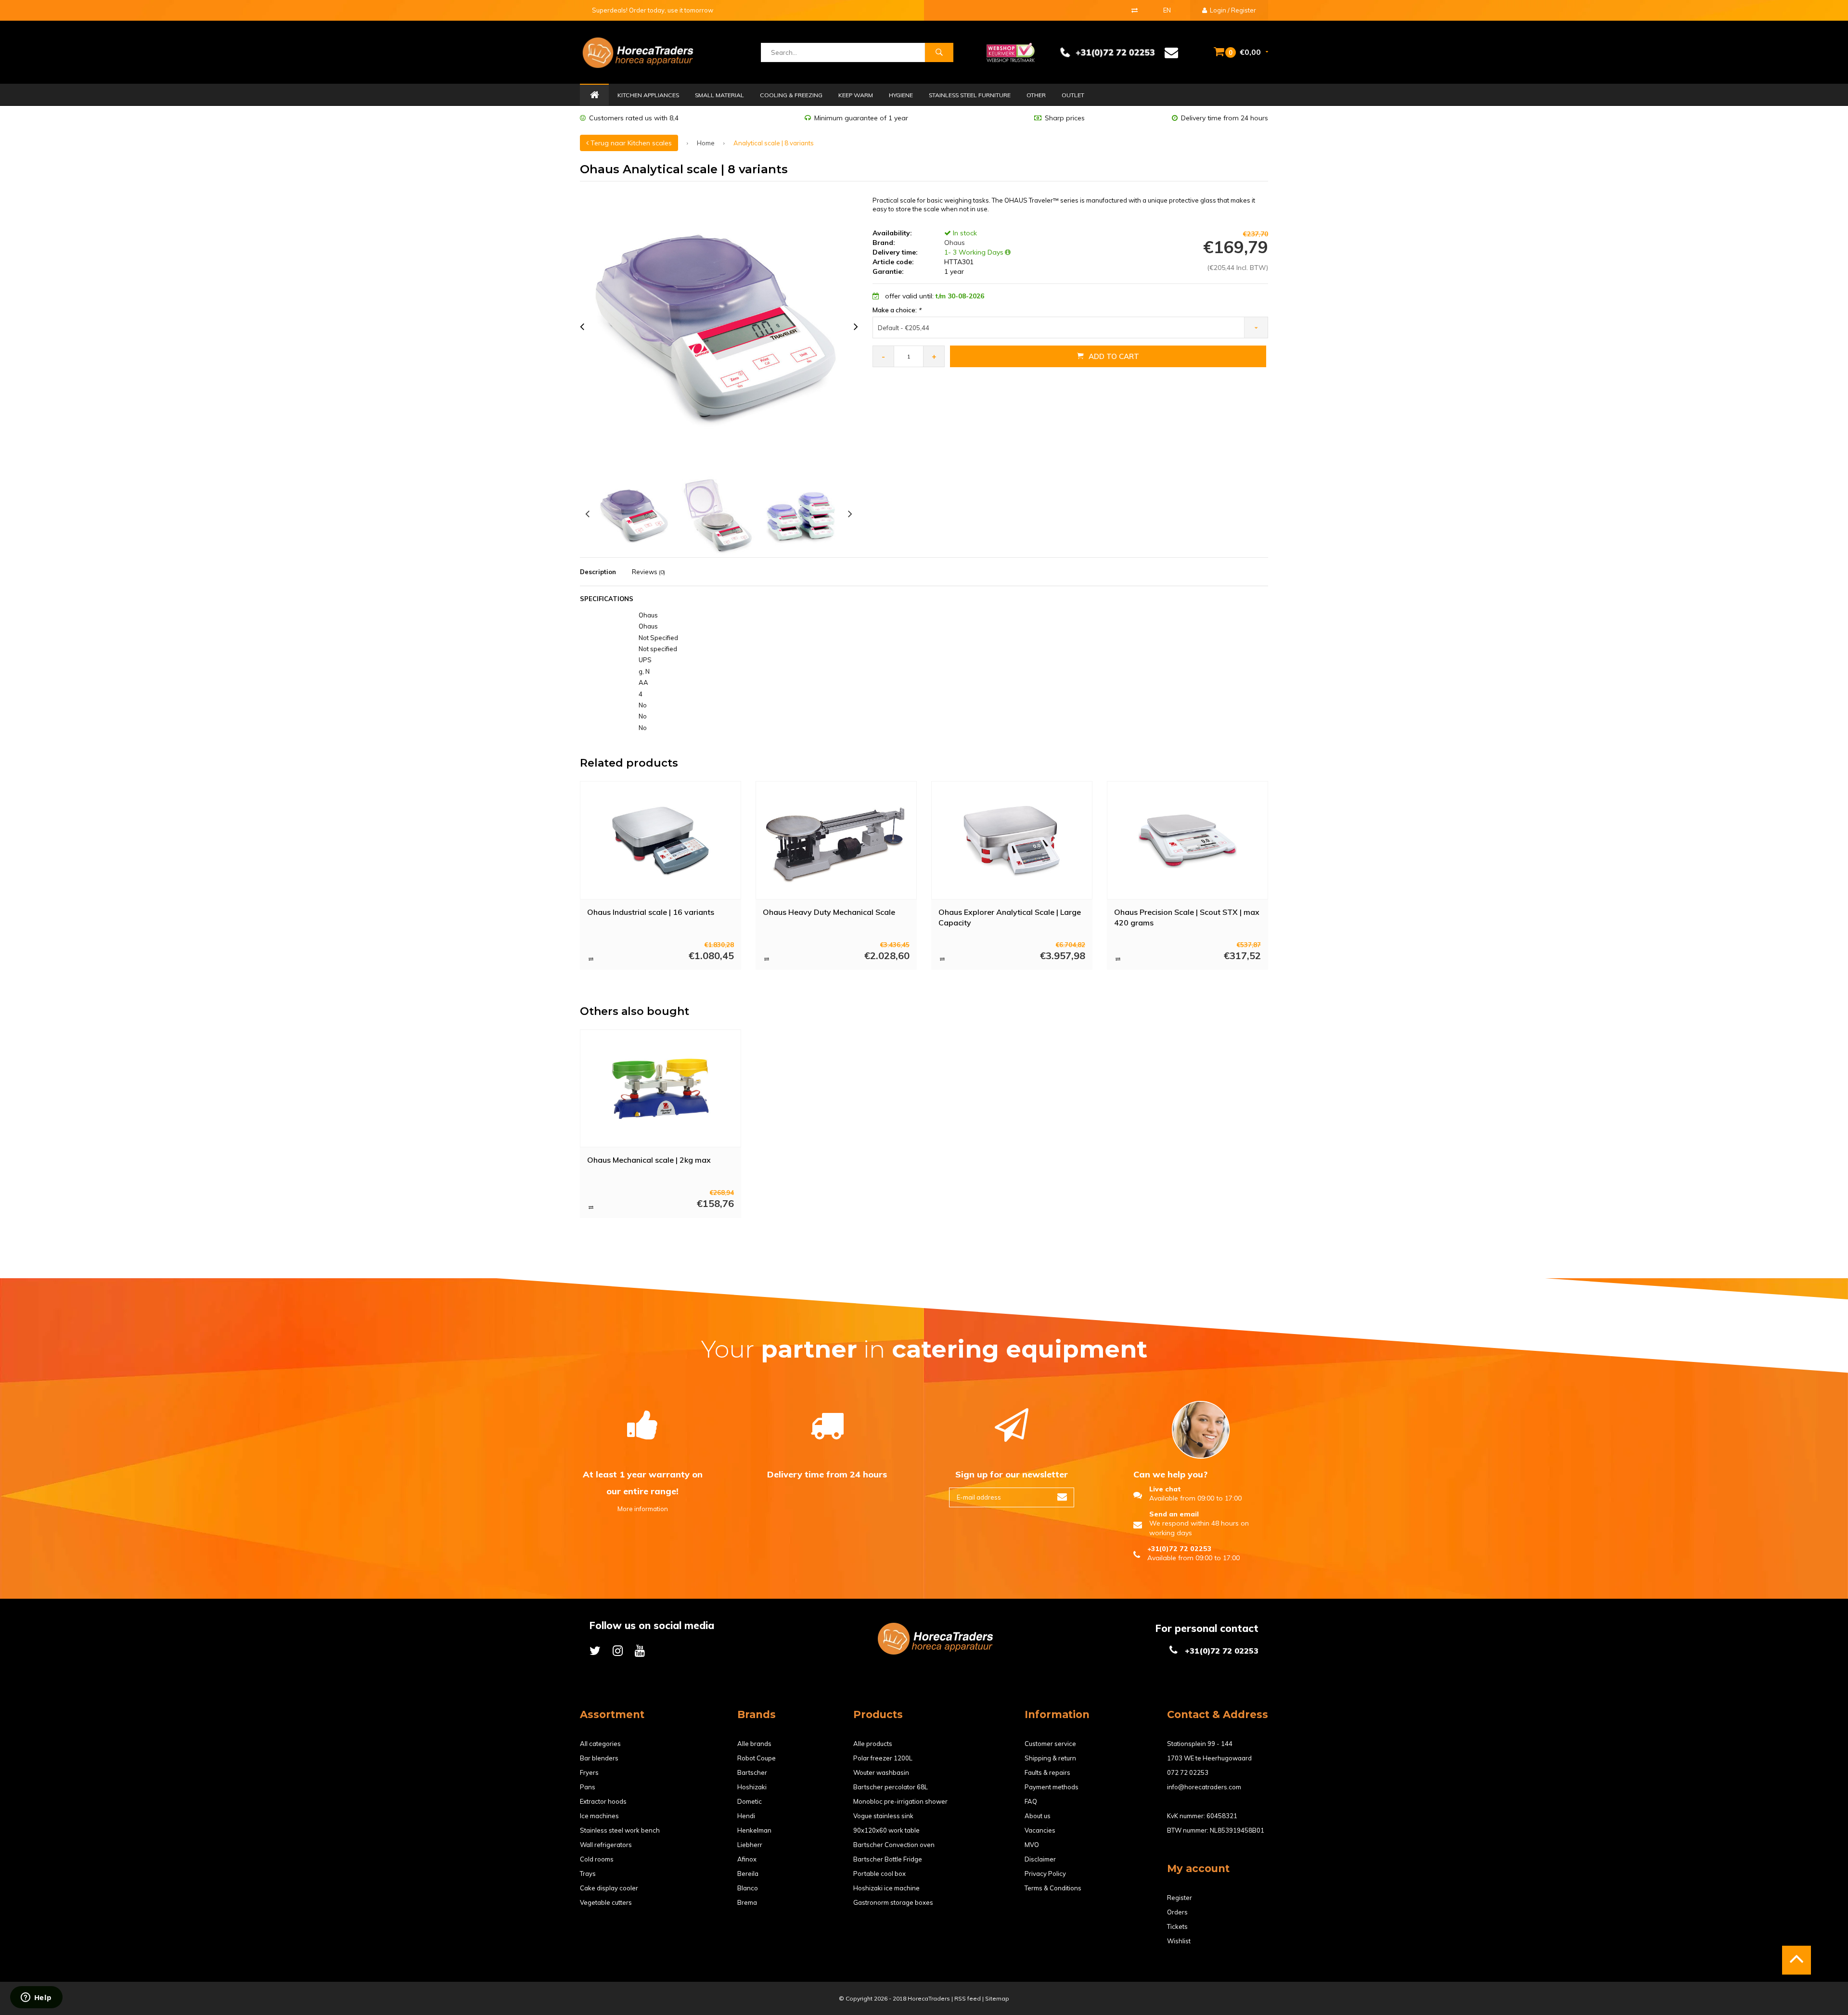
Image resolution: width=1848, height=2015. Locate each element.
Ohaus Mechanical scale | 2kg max (649, 1160)
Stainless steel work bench (620, 1830)
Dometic (750, 1801)
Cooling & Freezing (791, 95)
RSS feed (968, 1998)
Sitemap (997, 1998)
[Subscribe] (1062, 1497)
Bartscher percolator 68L (891, 1787)
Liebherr (750, 1845)
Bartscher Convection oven (894, 1845)
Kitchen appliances (648, 95)
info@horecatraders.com (1204, 1787)
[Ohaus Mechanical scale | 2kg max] (661, 1089)
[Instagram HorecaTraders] (618, 1650)
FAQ (1031, 1801)
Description (598, 572)
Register (1180, 1898)
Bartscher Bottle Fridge (888, 1859)
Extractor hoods (603, 1801)
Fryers (589, 1772)
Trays (588, 1874)
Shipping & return (1050, 1758)
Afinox (747, 1859)
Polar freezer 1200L (883, 1758)
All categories (600, 1744)
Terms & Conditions (1053, 1888)
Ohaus (954, 243)
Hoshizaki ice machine (886, 1888)
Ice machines (599, 1816)
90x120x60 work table (886, 1830)
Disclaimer (1040, 1859)
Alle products (873, 1744)
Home (594, 95)
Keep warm (856, 95)
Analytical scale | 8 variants (774, 143)
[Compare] (1135, 10)
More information (643, 1509)
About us (1038, 1816)
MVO (1032, 1845)
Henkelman (754, 1830)
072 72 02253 (1188, 1772)
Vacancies (1040, 1830)
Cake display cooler (609, 1888)
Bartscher (752, 1772)
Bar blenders (599, 1758)
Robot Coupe (757, 1758)
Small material (719, 95)
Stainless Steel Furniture (970, 95)
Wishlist (1179, 1941)
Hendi (746, 1816)
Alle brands (754, 1744)
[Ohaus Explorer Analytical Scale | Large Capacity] (1012, 840)
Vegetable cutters (606, 1902)
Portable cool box (879, 1874)
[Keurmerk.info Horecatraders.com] (1011, 51)
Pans (588, 1787)
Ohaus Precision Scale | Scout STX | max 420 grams (1187, 918)
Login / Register (1232, 10)
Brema (747, 1902)
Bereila (748, 1874)
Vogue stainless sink (883, 1816)
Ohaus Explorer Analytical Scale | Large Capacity (1010, 918)
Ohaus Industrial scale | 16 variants (651, 912)
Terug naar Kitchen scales (630, 143)
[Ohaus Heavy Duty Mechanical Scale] (836, 840)
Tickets (1177, 1926)
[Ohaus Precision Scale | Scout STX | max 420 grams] (1188, 840)
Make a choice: (897, 310)
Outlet (1073, 95)
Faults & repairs (1047, 1772)
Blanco (748, 1888)
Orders (1177, 1912)
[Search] (939, 52)
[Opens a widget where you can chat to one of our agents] (36, 1998)
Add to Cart (1114, 356)
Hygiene (901, 95)
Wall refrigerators (606, 1845)
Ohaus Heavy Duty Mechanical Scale (829, 912)
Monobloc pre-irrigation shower (900, 1801)
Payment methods (1052, 1787)
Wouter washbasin (881, 1772)
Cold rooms (597, 1859)
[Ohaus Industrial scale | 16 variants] (661, 840)
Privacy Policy (1045, 1874)
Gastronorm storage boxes (893, 1902)
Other (1036, 95)
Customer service (1050, 1744)
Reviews (648, 572)
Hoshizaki (752, 1787)
